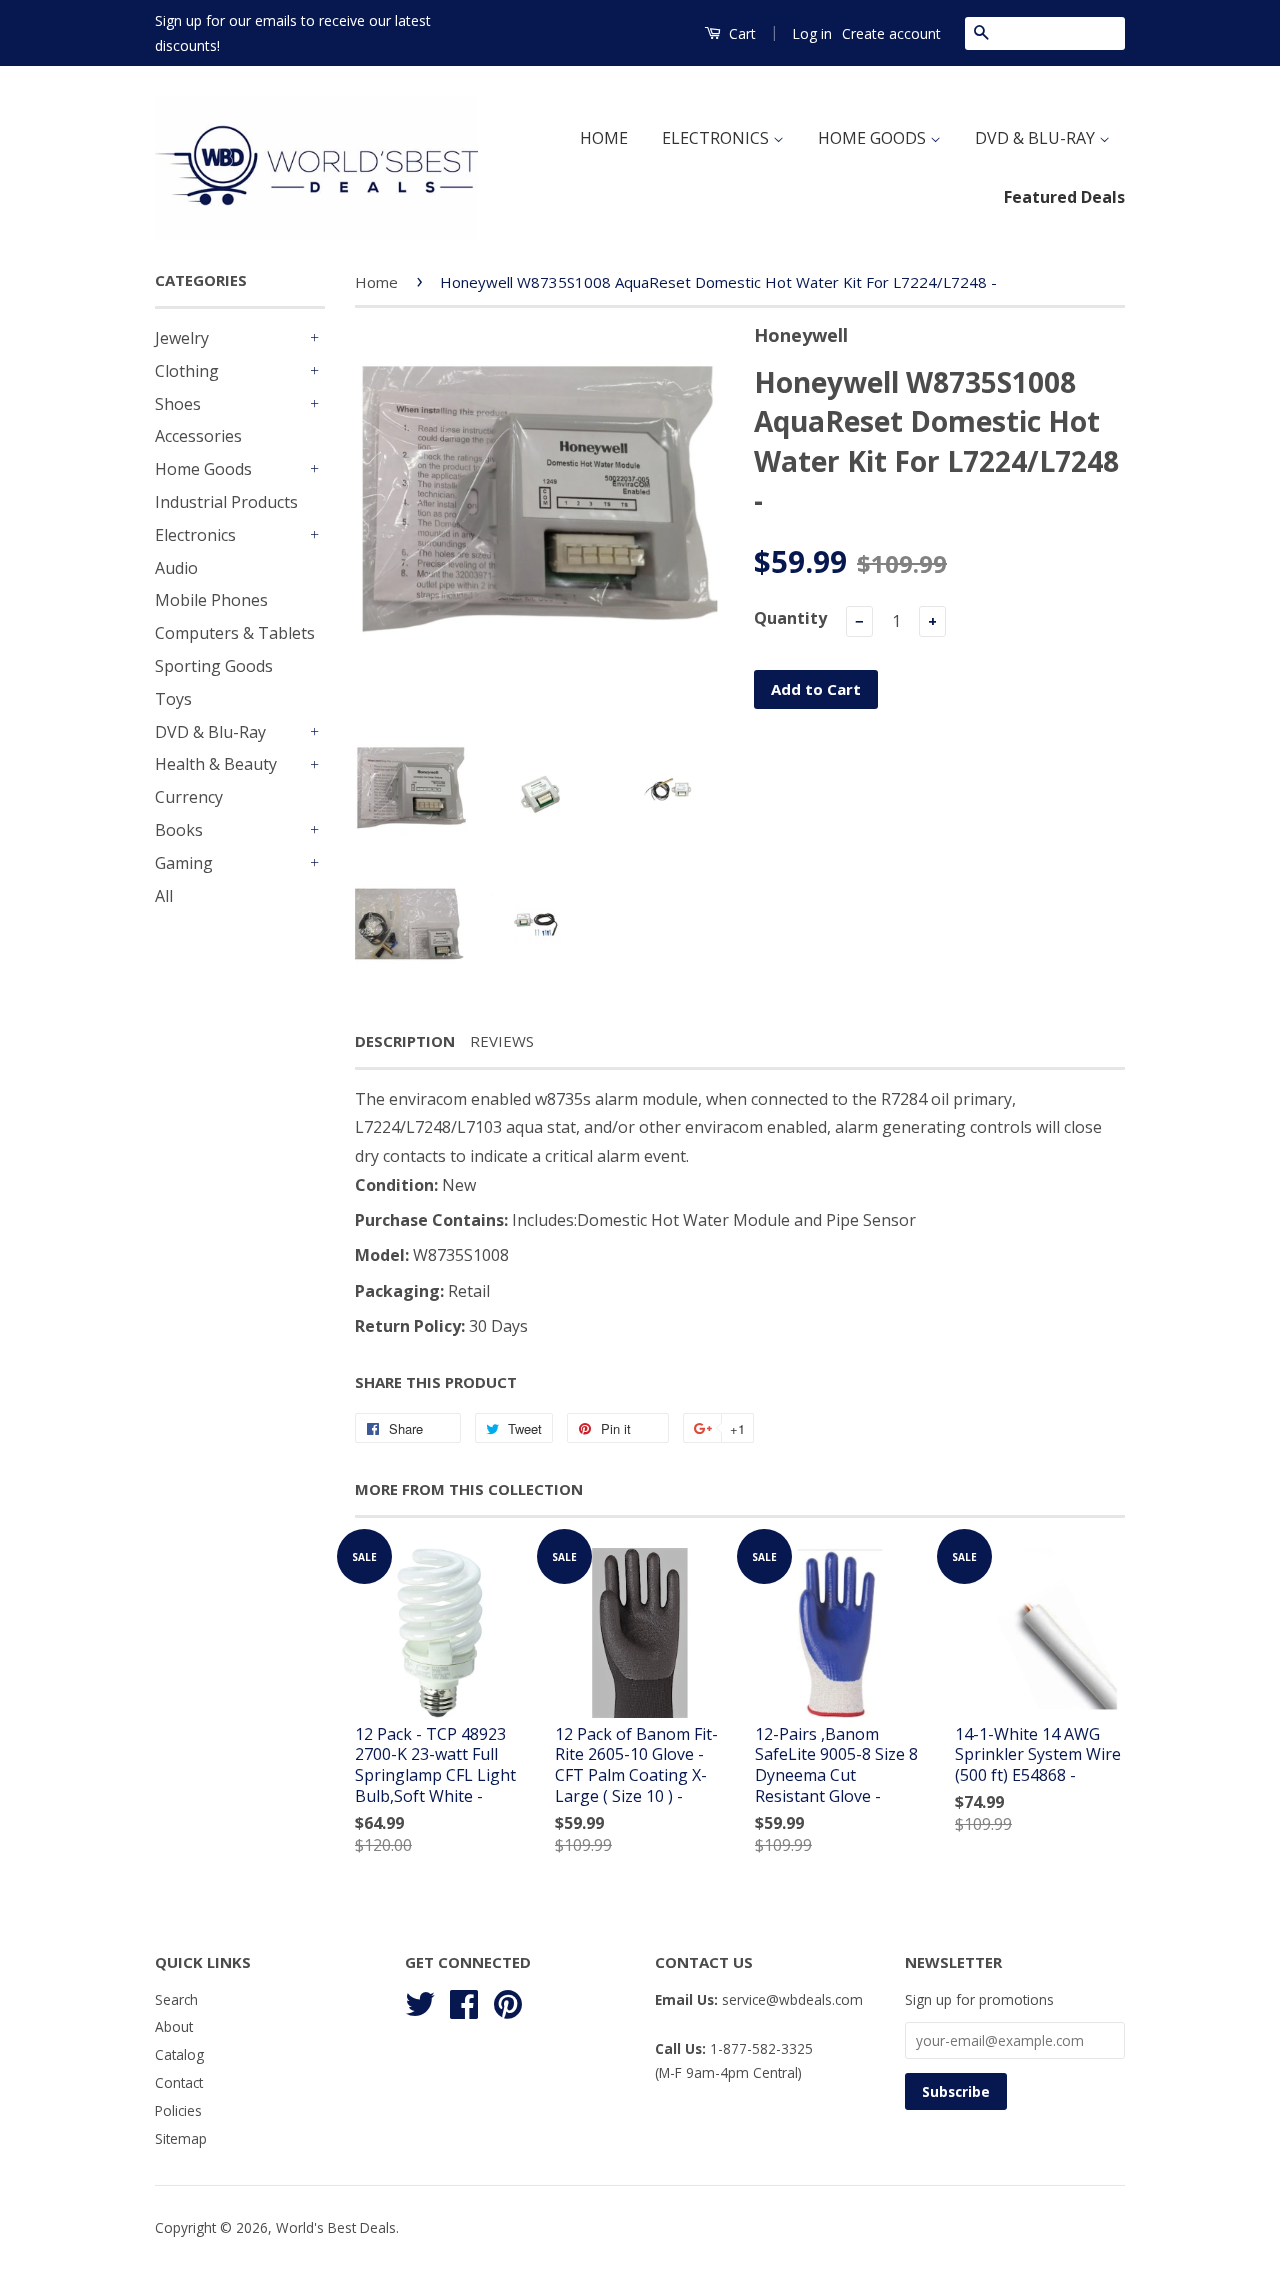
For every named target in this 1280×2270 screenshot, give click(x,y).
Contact (179, 2082)
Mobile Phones (211, 600)
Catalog (179, 2054)
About (174, 2026)
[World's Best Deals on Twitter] (420, 2000)
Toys (173, 699)
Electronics (195, 535)
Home (376, 282)
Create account (891, 33)
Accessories (198, 436)
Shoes (178, 404)
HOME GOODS (874, 138)
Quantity (790, 618)
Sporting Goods (214, 666)
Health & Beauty (216, 764)
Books (179, 830)
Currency (189, 797)
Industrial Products (226, 502)
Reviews (502, 1041)
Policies (178, 2110)
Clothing (187, 371)
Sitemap (181, 2138)
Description (405, 1041)
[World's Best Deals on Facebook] (464, 2000)
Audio (176, 568)
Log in (812, 33)
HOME (604, 138)
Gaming (184, 863)
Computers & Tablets (235, 633)
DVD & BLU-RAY (1037, 138)
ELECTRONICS (717, 138)
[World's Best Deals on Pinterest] (508, 2000)
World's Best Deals (336, 2227)
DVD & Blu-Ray (210, 732)
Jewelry (182, 338)
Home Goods (203, 469)
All (164, 896)
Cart (740, 33)
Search (176, 1999)
